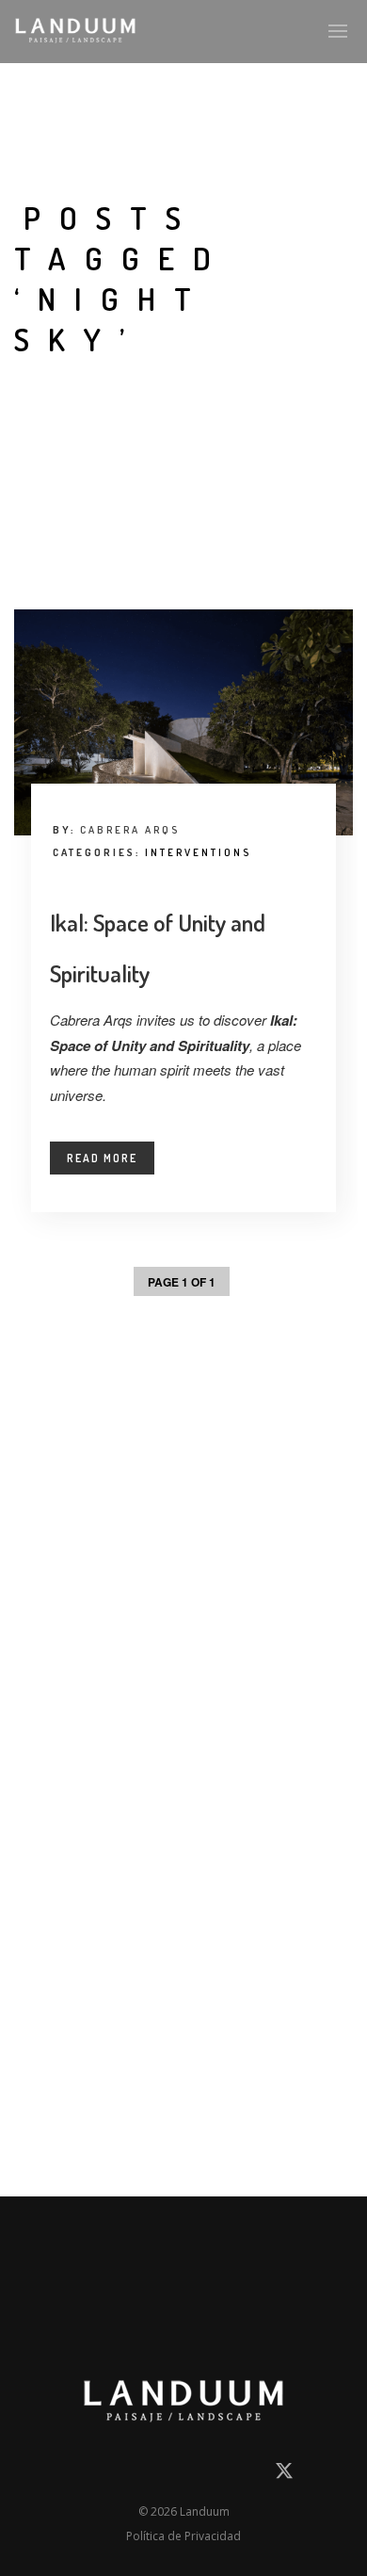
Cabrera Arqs (130, 830)
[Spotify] (248, 2475)
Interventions (198, 852)
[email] (81, 2475)
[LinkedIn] (115, 2475)
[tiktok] (215, 2475)
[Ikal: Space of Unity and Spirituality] (183, 722)
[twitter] (284, 2478)
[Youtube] (182, 2475)
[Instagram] (148, 2475)
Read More (102, 1158)
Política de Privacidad (183, 2536)
